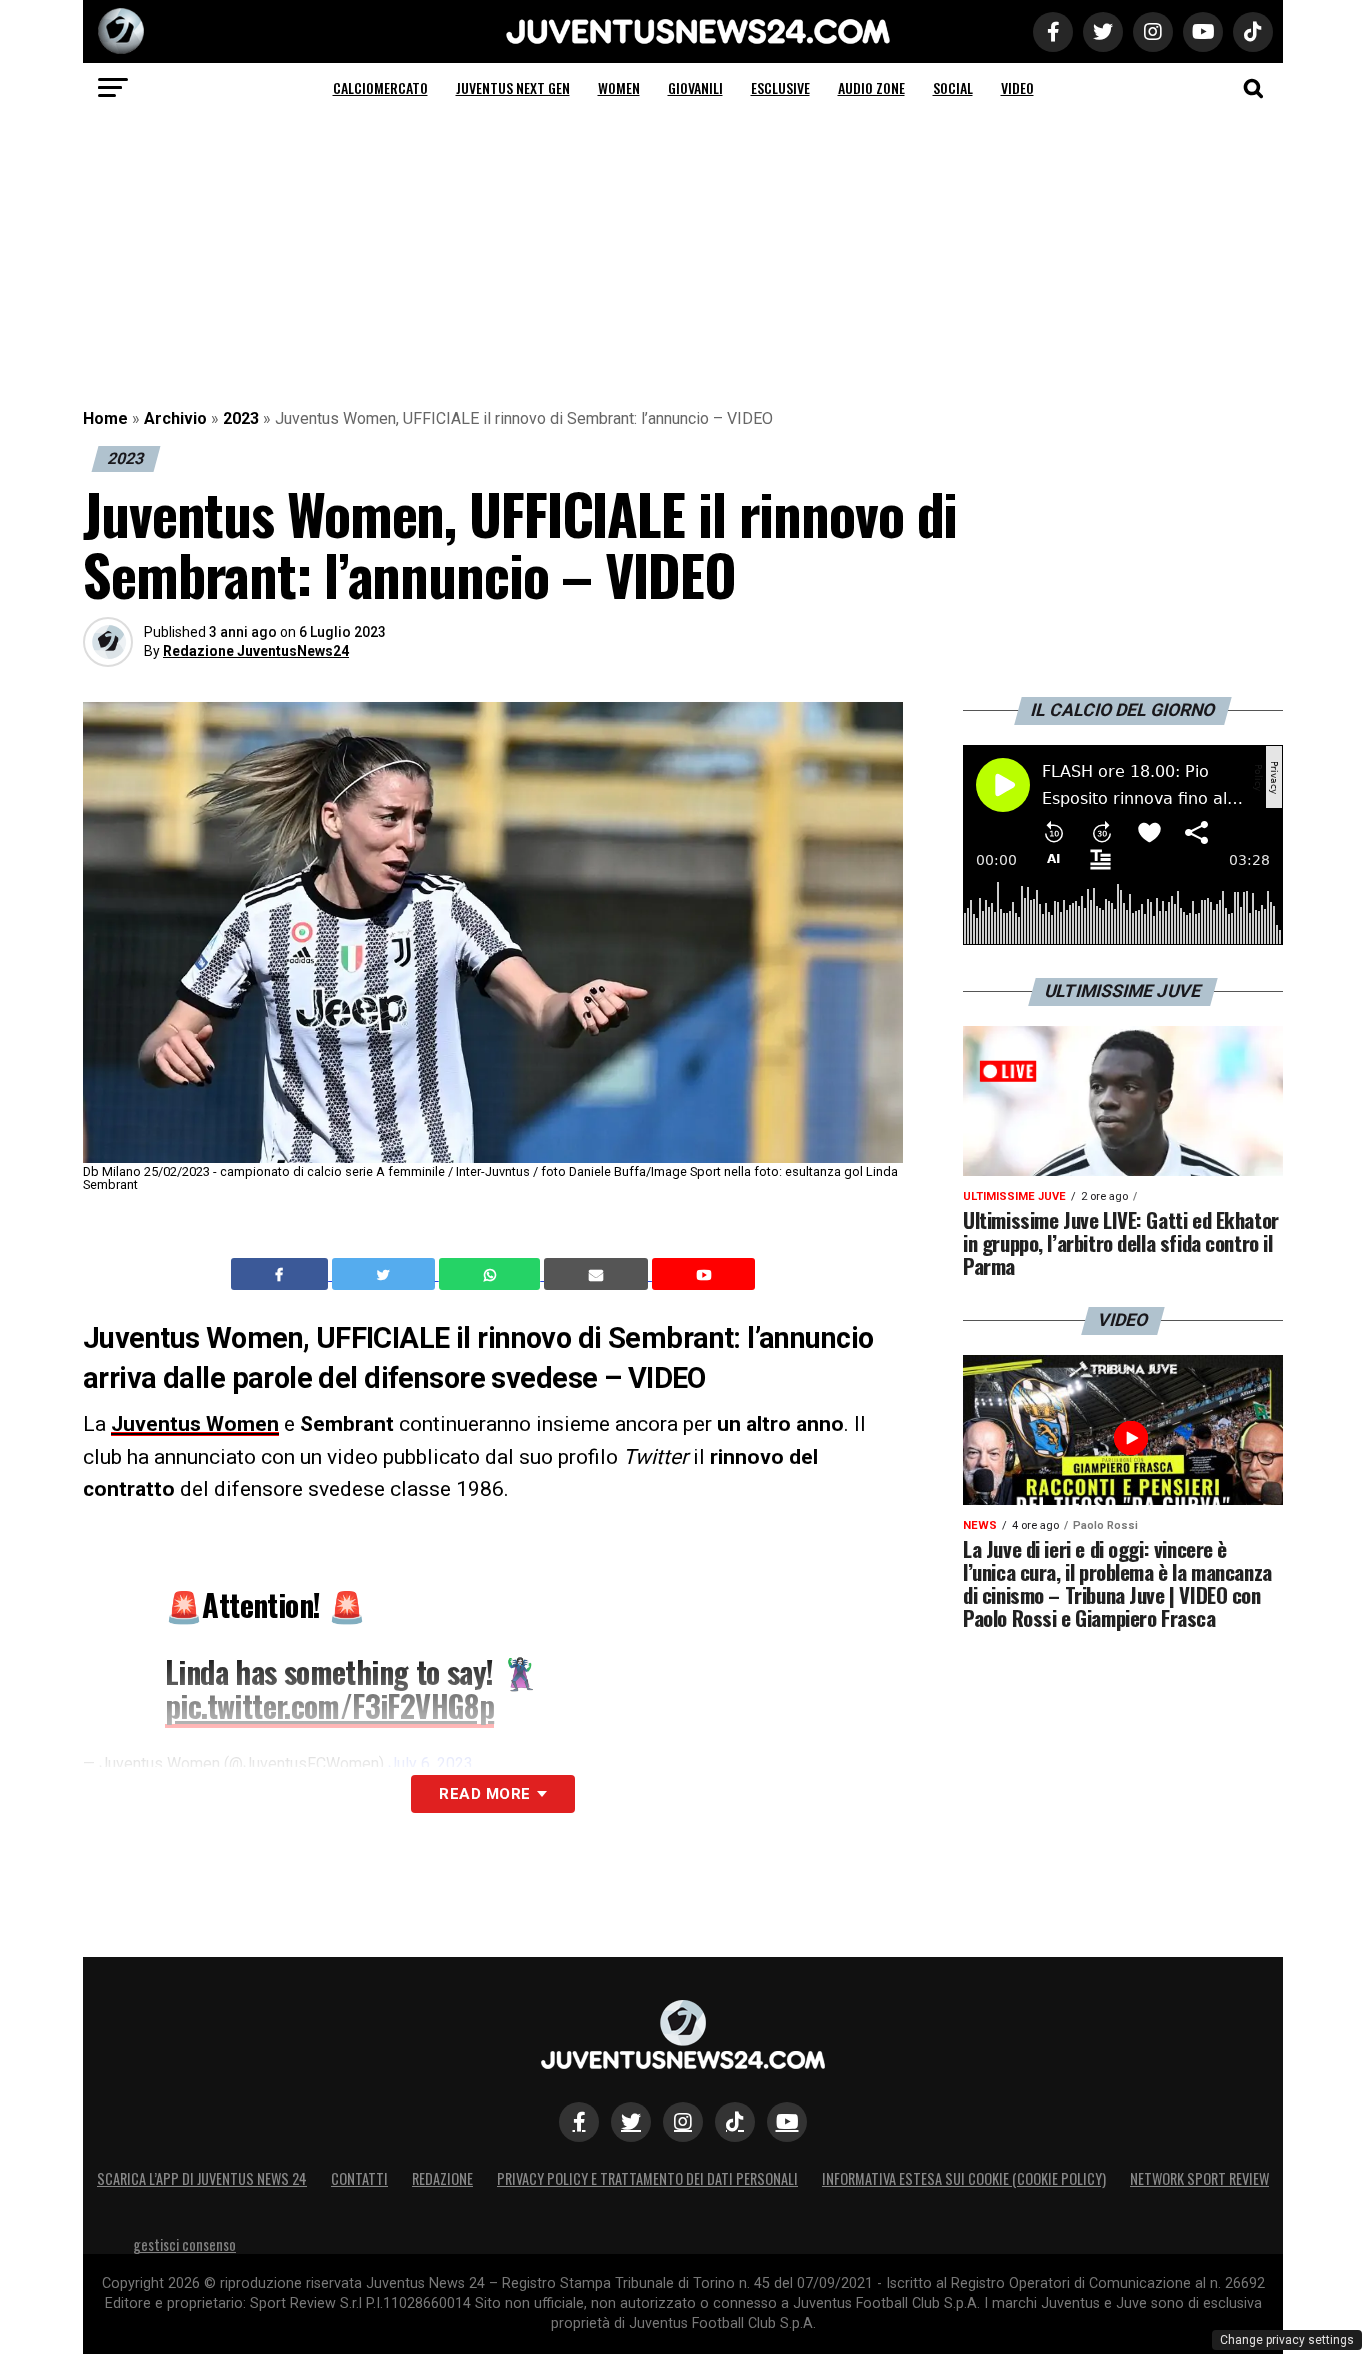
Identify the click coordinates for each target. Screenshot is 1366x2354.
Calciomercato (380, 87)
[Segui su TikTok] (735, 2122)
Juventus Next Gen (513, 87)
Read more (484, 1794)
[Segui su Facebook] (579, 2122)
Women (619, 87)
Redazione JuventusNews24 (256, 651)
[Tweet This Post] (385, 1274)
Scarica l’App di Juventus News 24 (202, 2178)
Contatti (359, 2178)
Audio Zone (871, 87)
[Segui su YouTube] (787, 2122)
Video (1017, 87)
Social (953, 87)
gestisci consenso (184, 2244)
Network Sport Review (1199, 2178)
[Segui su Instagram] (683, 2122)
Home (105, 418)
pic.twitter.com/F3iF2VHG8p (329, 1705)
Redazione (442, 2178)
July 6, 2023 (430, 1763)
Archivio (175, 418)
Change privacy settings (1287, 2340)
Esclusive (780, 87)
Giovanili (695, 87)
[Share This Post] (492, 1274)
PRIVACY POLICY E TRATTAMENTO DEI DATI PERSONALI (647, 2178)
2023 (241, 418)
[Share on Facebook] (282, 1274)
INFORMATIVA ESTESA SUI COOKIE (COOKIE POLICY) (964, 2178)
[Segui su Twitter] (631, 2122)
